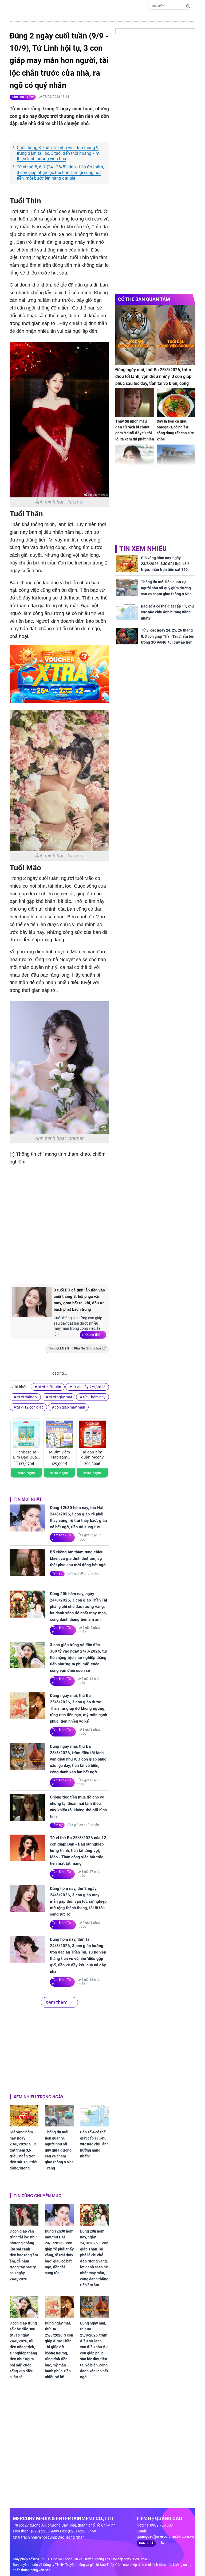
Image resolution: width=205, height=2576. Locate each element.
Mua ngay (26, 1473)
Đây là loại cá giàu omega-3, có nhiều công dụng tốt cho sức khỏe (175, 430)
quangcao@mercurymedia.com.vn (165, 2536)
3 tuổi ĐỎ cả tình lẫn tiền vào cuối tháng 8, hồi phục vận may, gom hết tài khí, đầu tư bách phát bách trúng (79, 1300)
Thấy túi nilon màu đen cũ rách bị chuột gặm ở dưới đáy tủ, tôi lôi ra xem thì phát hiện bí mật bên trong (135, 433)
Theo (75, 1348)
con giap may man (70, 1407)
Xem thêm (95, 1335)
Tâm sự (57, 1573)
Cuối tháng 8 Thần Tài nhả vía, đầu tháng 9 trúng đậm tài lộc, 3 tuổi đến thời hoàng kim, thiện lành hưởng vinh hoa (58, 153)
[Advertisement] (99, 1236)
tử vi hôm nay (94, 1397)
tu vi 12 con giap (30, 1407)
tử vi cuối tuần (49, 1387)
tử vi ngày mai (60, 1397)
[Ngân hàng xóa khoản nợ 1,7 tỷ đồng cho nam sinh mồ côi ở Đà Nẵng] (176, 459)
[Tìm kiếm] (188, 6)
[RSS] (160, 2543)
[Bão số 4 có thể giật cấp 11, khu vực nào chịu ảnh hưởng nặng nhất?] (94, 2116)
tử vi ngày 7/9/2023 (89, 1387)
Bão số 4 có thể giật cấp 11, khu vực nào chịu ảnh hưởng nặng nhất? (94, 2144)
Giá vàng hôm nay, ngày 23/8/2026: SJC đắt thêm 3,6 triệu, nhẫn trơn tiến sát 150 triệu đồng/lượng (24, 2150)
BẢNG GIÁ (146, 2543)
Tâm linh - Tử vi (23, 97)
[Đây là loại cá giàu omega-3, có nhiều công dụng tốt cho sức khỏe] (176, 402)
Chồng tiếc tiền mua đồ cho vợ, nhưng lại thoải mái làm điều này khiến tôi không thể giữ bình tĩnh (78, 1807)
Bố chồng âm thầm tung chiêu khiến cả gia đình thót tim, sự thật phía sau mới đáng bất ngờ (78, 1558)
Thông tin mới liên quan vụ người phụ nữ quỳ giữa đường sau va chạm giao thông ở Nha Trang (59, 2150)
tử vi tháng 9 (27, 1397)
